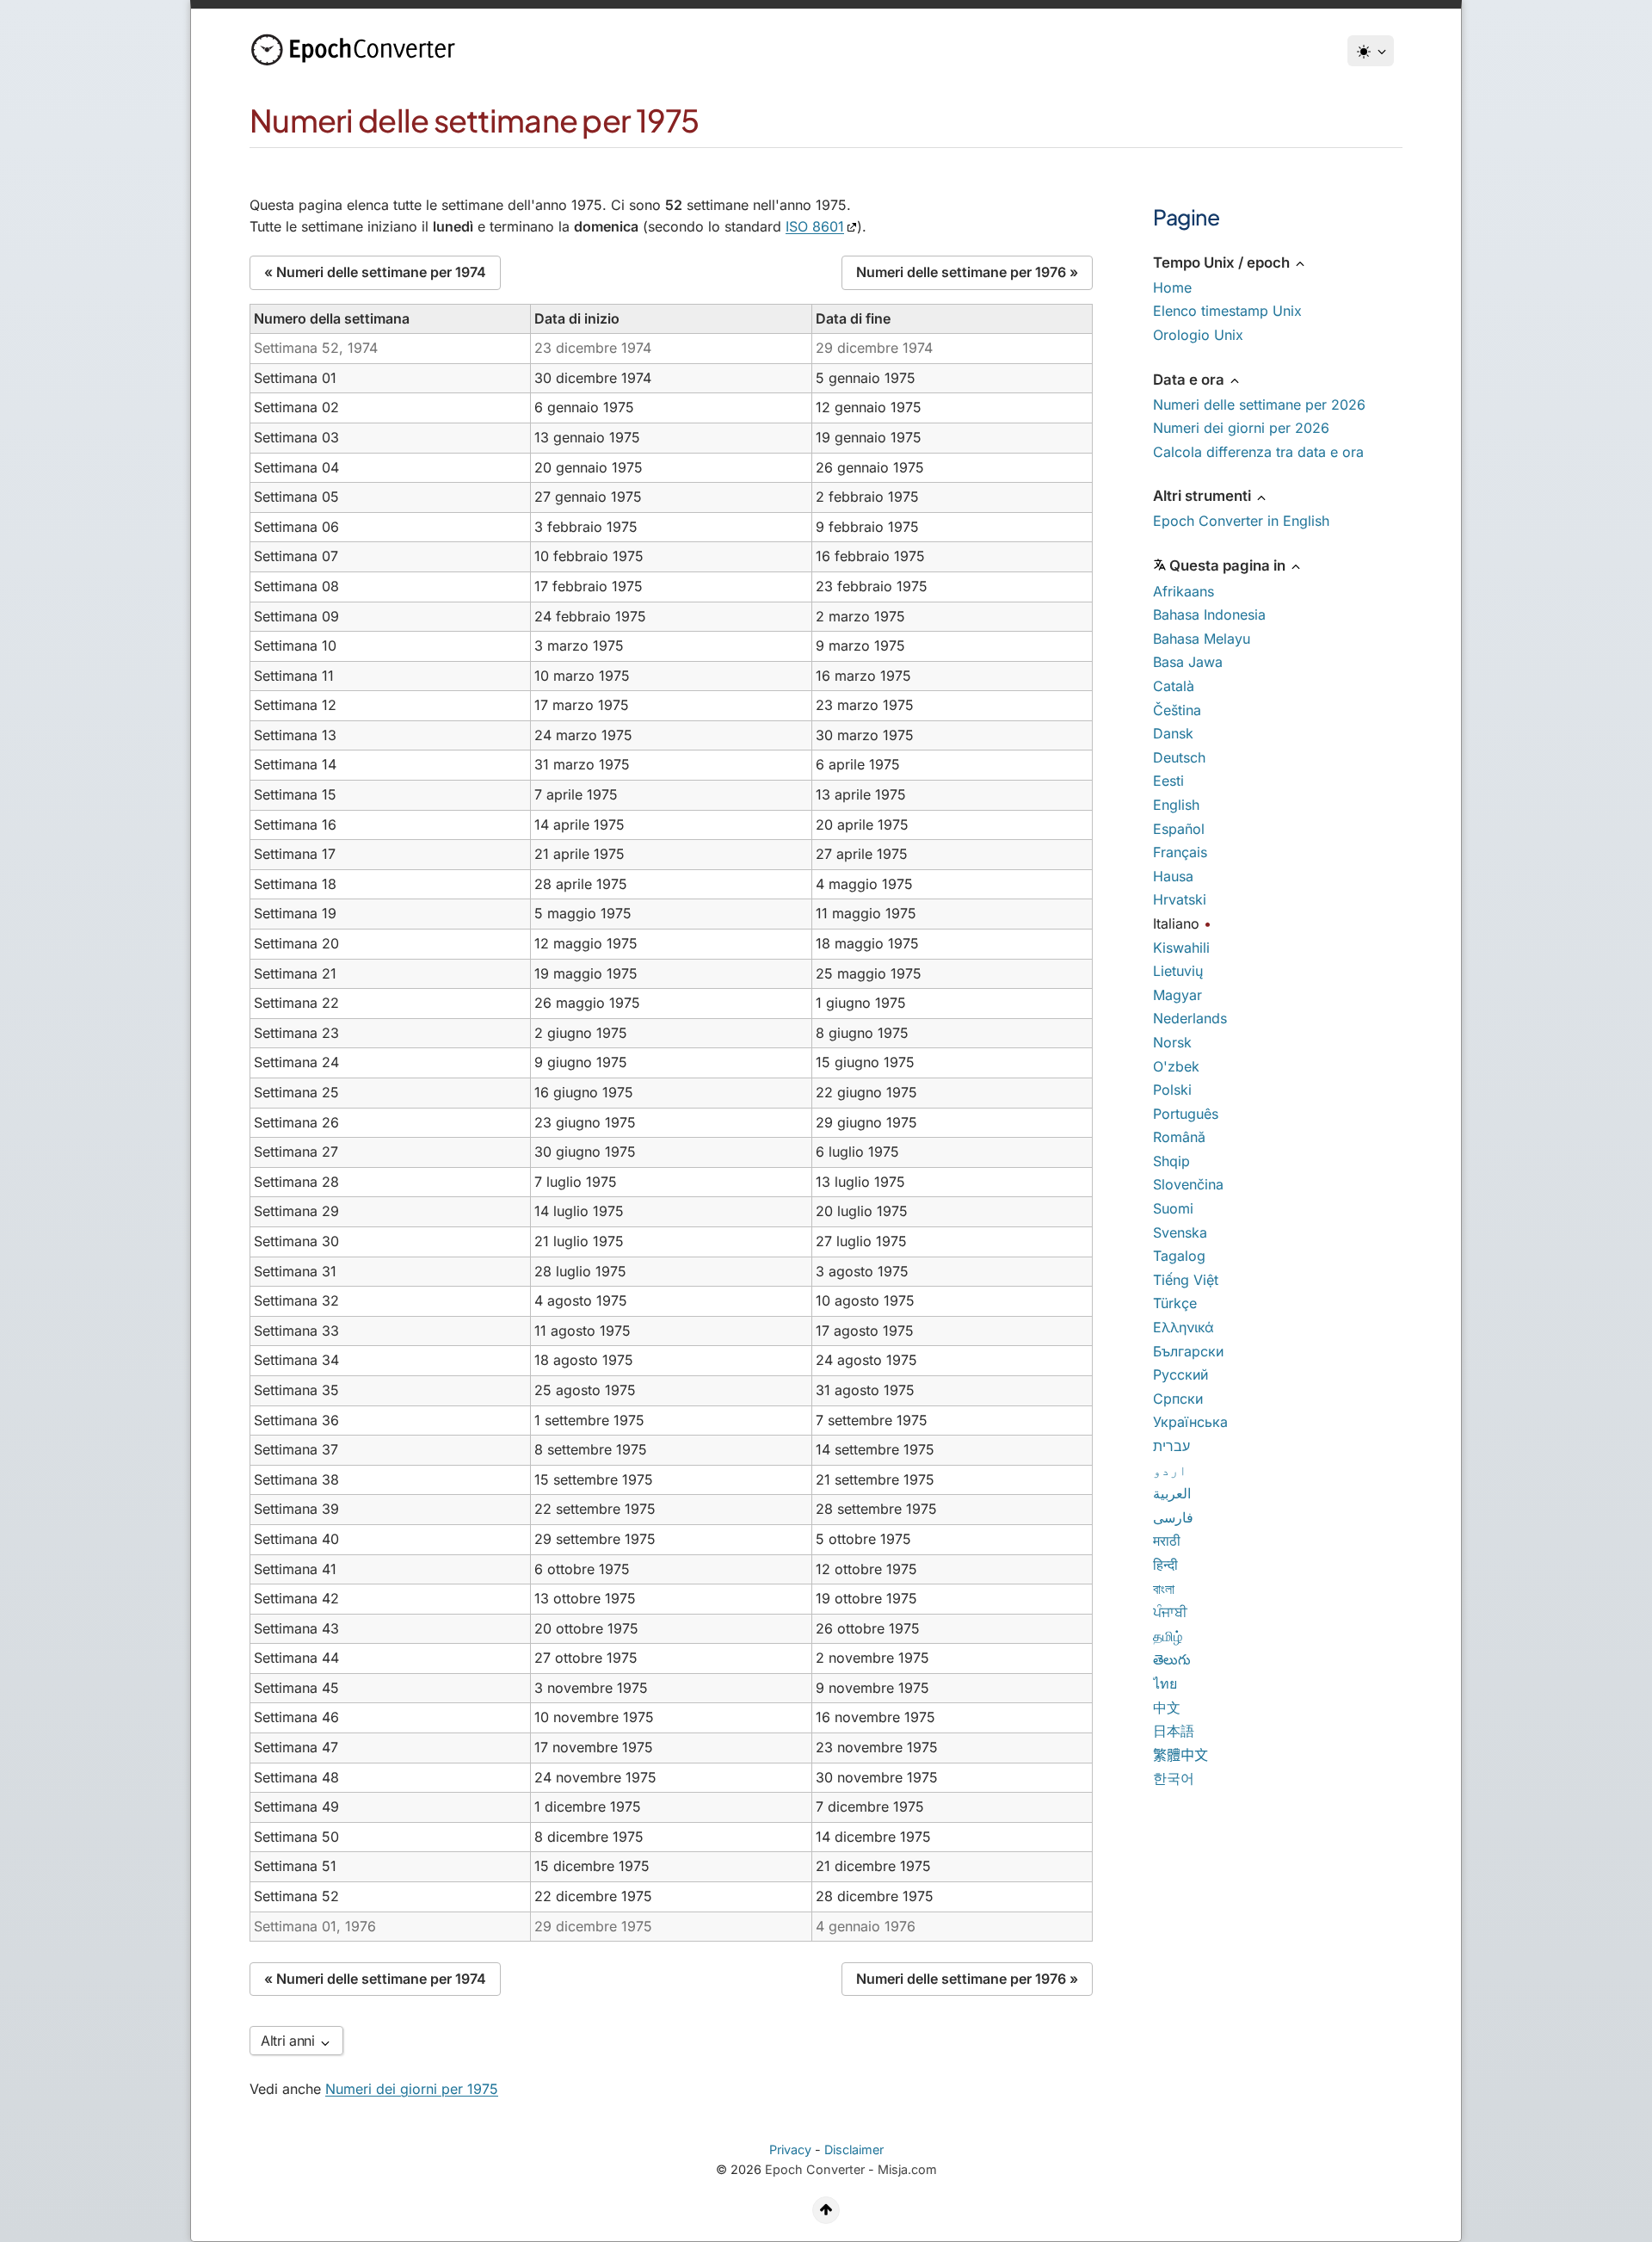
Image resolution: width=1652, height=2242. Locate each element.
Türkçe (1175, 1303)
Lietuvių (1178, 971)
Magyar (1177, 995)
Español (1179, 829)
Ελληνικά (1184, 1327)
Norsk (1172, 1042)
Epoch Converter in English (1241, 521)
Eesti (1168, 781)
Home (1172, 287)
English (1176, 805)
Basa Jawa (1188, 662)
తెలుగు (1172, 1659)
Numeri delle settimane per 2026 (1259, 405)
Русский (1180, 1374)
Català (1174, 686)
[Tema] (1371, 51)
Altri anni (290, 2041)
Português (1186, 1114)
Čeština (1177, 710)
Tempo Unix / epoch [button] (1223, 262)
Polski (1172, 1090)
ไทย (1165, 1683)
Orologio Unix (1198, 335)
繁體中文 (1180, 1755)
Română (1179, 1137)
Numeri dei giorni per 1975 (412, 2089)
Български (1188, 1351)
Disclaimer (854, 2149)
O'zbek (1176, 1066)
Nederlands (1190, 1018)
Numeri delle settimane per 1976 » (967, 272)
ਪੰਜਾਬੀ (1170, 1612)
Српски (1178, 1399)
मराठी (1167, 1541)
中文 (1167, 1708)
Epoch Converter (815, 2169)
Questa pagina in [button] (1229, 565)
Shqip (1171, 1161)
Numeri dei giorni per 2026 (1241, 428)
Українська (1190, 1422)
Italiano (1176, 923)
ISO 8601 (815, 226)
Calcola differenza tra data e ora (1258, 452)
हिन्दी (1165, 1565)
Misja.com (907, 2169)
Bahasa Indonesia (1209, 615)
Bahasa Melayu (1202, 639)
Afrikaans (1184, 591)
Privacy (790, 2149)
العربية (1172, 1493)
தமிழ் (1168, 1636)
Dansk (1173, 733)
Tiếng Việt (1186, 1280)
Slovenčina (1188, 1184)
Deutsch (1179, 757)
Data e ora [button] (1190, 380)
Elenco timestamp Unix (1227, 311)
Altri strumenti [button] (1204, 496)
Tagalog (1179, 1256)
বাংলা (1164, 1589)
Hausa (1173, 876)
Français (1180, 852)
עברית (1171, 1446)
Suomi (1173, 1208)
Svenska (1180, 1232)
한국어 (1174, 1778)
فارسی (1173, 1517)
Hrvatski (1180, 899)
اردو (1170, 1470)
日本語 (1174, 1731)
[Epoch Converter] (357, 50)
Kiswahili (1181, 948)
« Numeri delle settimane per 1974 (375, 272)
